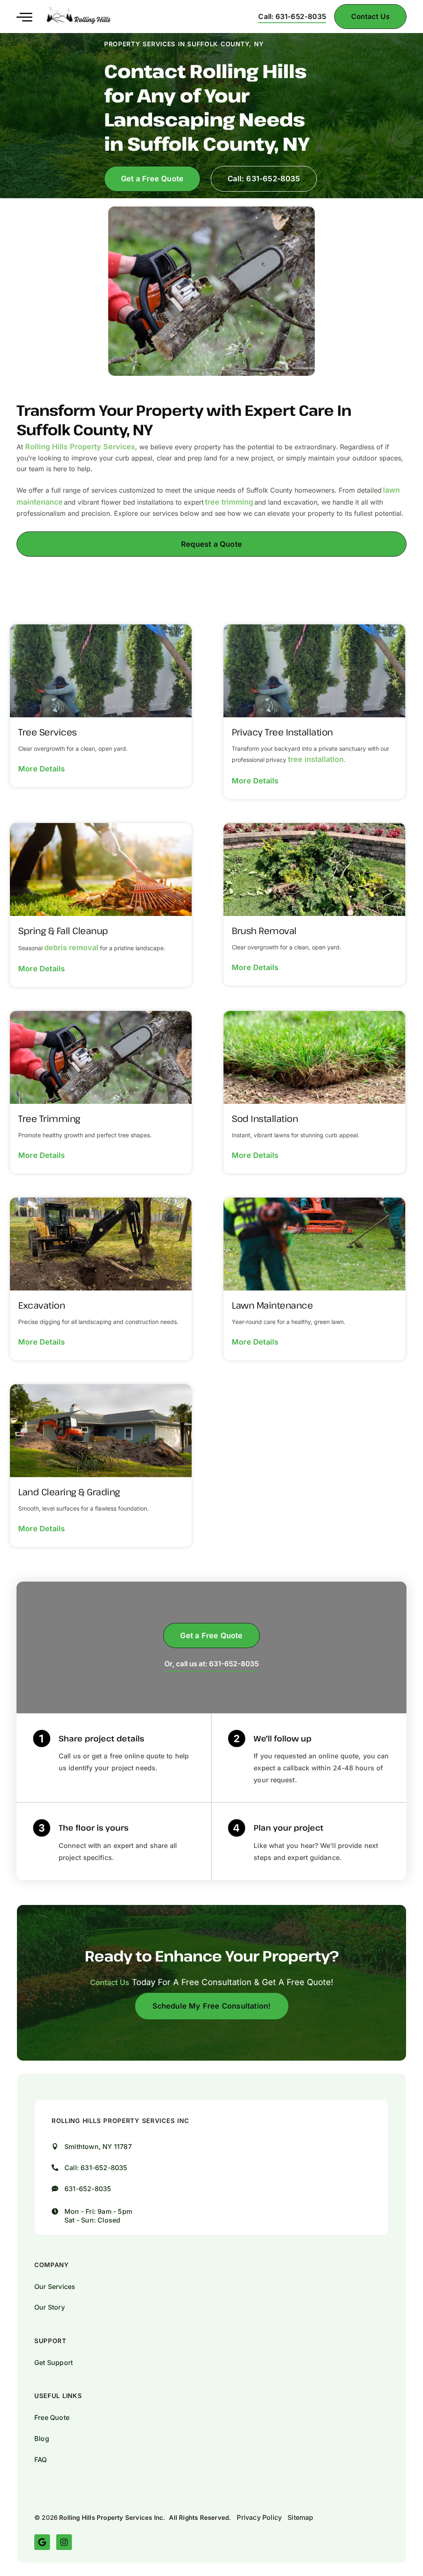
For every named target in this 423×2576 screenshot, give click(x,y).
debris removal (71, 948)
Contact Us (110, 1982)
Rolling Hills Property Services (80, 447)
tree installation (316, 759)
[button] (24, 16)
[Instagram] (64, 2542)
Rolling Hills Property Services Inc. (112, 2518)
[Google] (42, 2542)
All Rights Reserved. (200, 2518)
